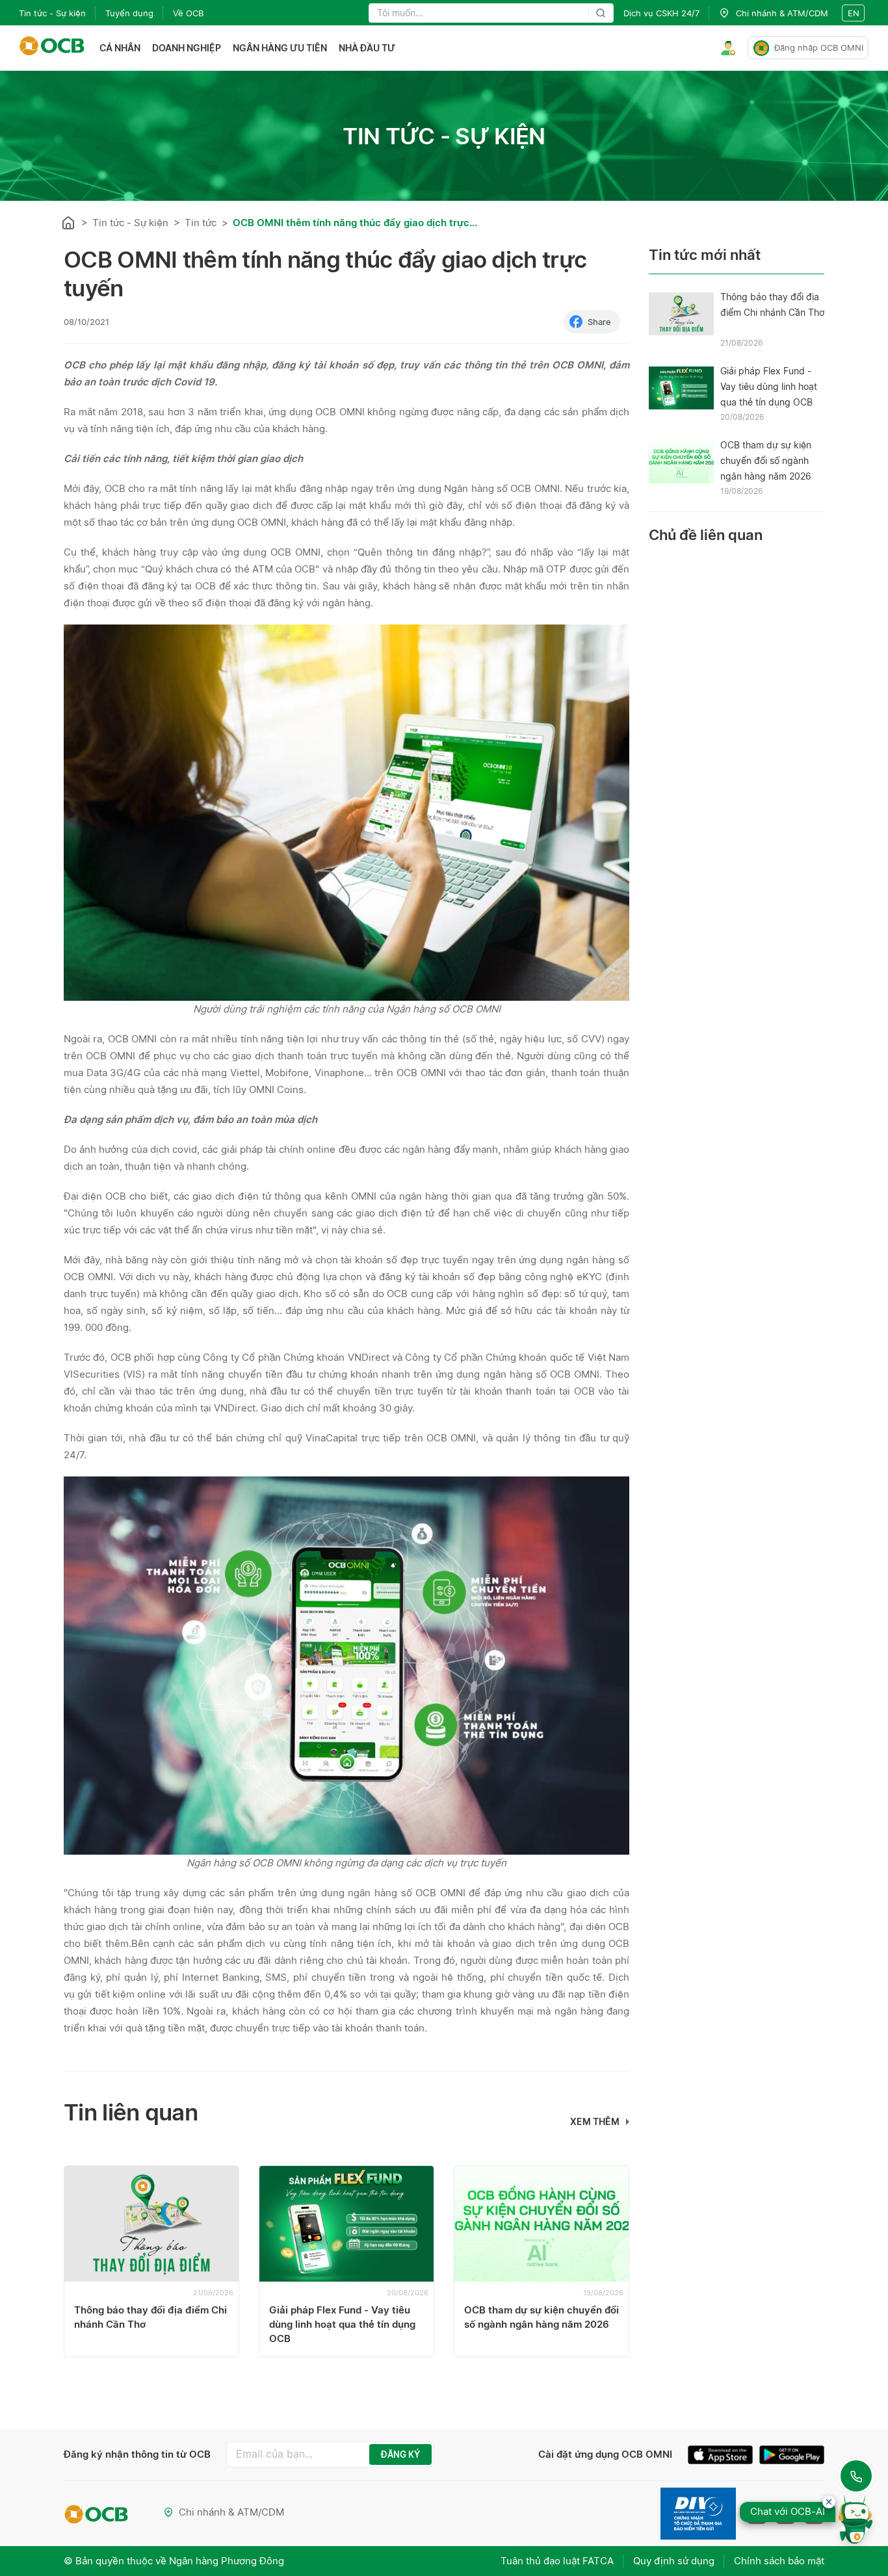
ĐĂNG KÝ (400, 2454)
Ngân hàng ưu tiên (280, 48)
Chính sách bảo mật (779, 2561)
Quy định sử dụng (674, 2561)
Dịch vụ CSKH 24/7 (661, 13)
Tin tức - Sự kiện (52, 13)
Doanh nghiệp (187, 48)
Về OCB (188, 13)
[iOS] (724, 2456)
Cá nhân (120, 48)
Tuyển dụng (129, 13)
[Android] (792, 2456)
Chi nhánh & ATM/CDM (231, 2512)
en (854, 13)
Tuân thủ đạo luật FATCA (557, 2561)
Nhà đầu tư (367, 48)
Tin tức (201, 223)
